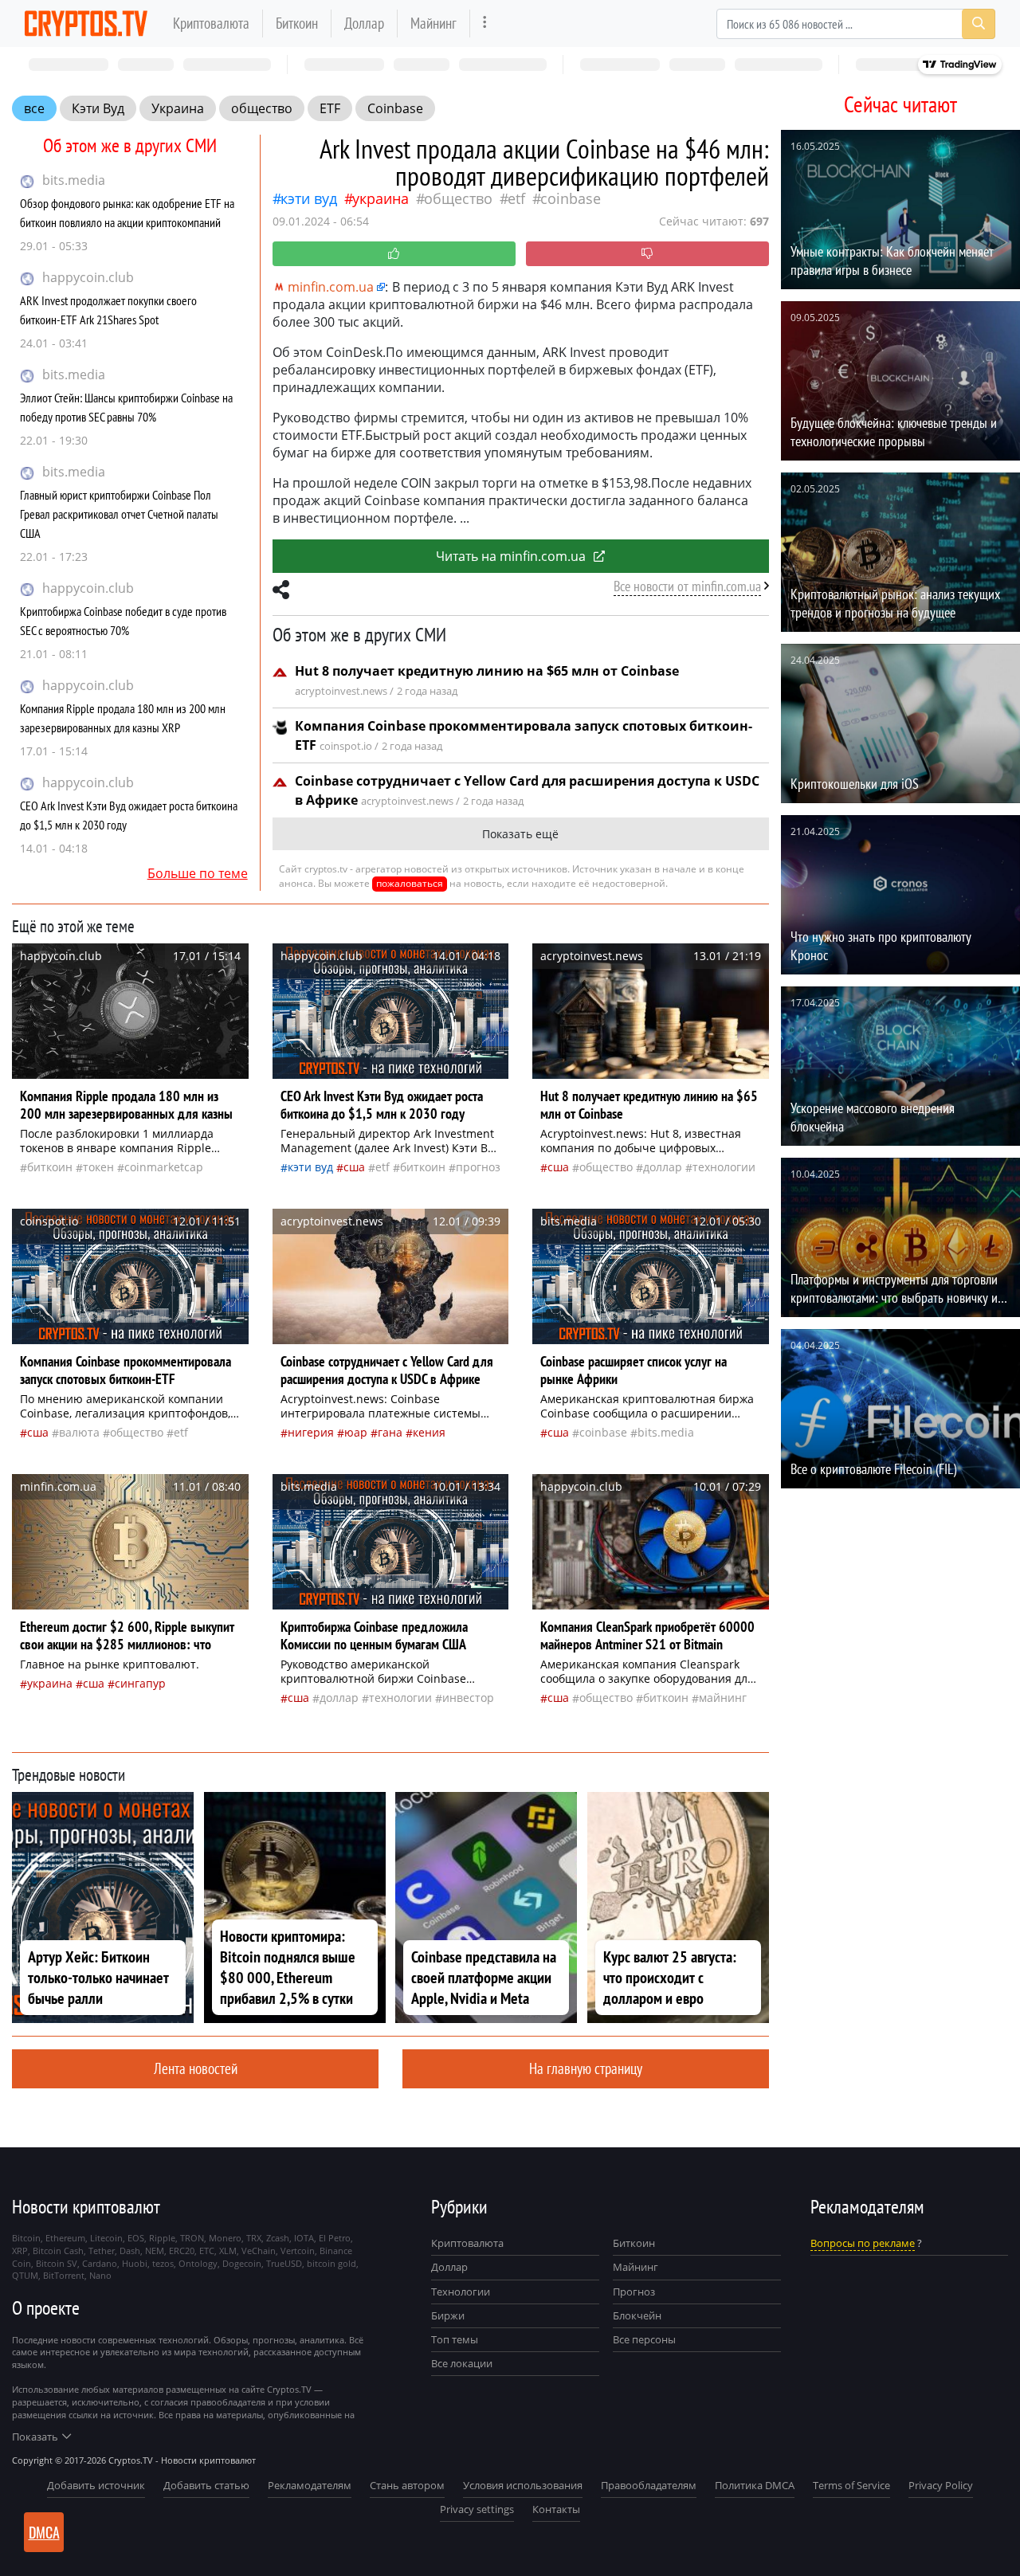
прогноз (478, 1167)
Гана (390, 1432)
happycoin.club (88, 277)
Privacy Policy (941, 2485)
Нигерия (311, 1432)
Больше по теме (198, 873)
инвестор (468, 1698)
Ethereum (65, 2238)
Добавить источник (96, 2485)
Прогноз (634, 2292)
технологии (724, 1167)
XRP (20, 2251)
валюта (79, 1432)
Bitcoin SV (57, 2263)
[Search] (979, 24)
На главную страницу (586, 2068)
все (34, 108)
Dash (130, 2251)
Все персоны (644, 2339)
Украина (178, 108)
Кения (429, 1432)
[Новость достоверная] (394, 254)
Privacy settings (477, 2509)
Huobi (135, 2263)
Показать (35, 2437)
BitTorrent (64, 2275)
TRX (254, 2238)
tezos (163, 2263)
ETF (330, 108)
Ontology (198, 2263)
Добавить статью (206, 2485)
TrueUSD (284, 2263)
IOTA (304, 2238)
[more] (485, 24)
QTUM (25, 2275)
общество (262, 108)
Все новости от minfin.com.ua (687, 586)
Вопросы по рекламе (863, 2243)
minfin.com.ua (331, 287)
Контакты (556, 2509)
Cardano (100, 2263)
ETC (207, 2251)
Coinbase (395, 108)
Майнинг (433, 23)
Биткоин (297, 23)
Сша (354, 1167)
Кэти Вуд (98, 108)
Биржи (448, 2315)
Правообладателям (649, 2485)
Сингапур (140, 1683)
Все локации (462, 2363)
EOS (136, 2238)
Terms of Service (851, 2485)
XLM (228, 2251)
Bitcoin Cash (58, 2251)
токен (98, 1167)
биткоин (50, 1167)
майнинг (723, 1698)
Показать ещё (520, 834)
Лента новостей (196, 2068)
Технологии (461, 2292)
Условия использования (523, 2485)
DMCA (44, 2532)
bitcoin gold (331, 2263)
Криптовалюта (211, 23)
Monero (225, 2238)
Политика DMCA (755, 2485)
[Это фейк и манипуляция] (647, 254)
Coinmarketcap (164, 1167)
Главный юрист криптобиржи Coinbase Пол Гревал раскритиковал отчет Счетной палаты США (119, 514)
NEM (155, 2251)
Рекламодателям (310, 2485)
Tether (102, 2251)
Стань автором (407, 2485)
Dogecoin (242, 2263)
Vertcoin (298, 2251)
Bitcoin (26, 2238)
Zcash (278, 2238)
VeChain (259, 2251)
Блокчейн (637, 2315)
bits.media (74, 180)
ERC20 (182, 2251)
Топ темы (455, 2339)
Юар (356, 1432)
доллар (663, 1167)
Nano (100, 2275)
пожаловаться (410, 883)
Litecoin (106, 2238)
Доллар (364, 23)
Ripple (162, 2238)
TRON (192, 2238)
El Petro (335, 2238)
